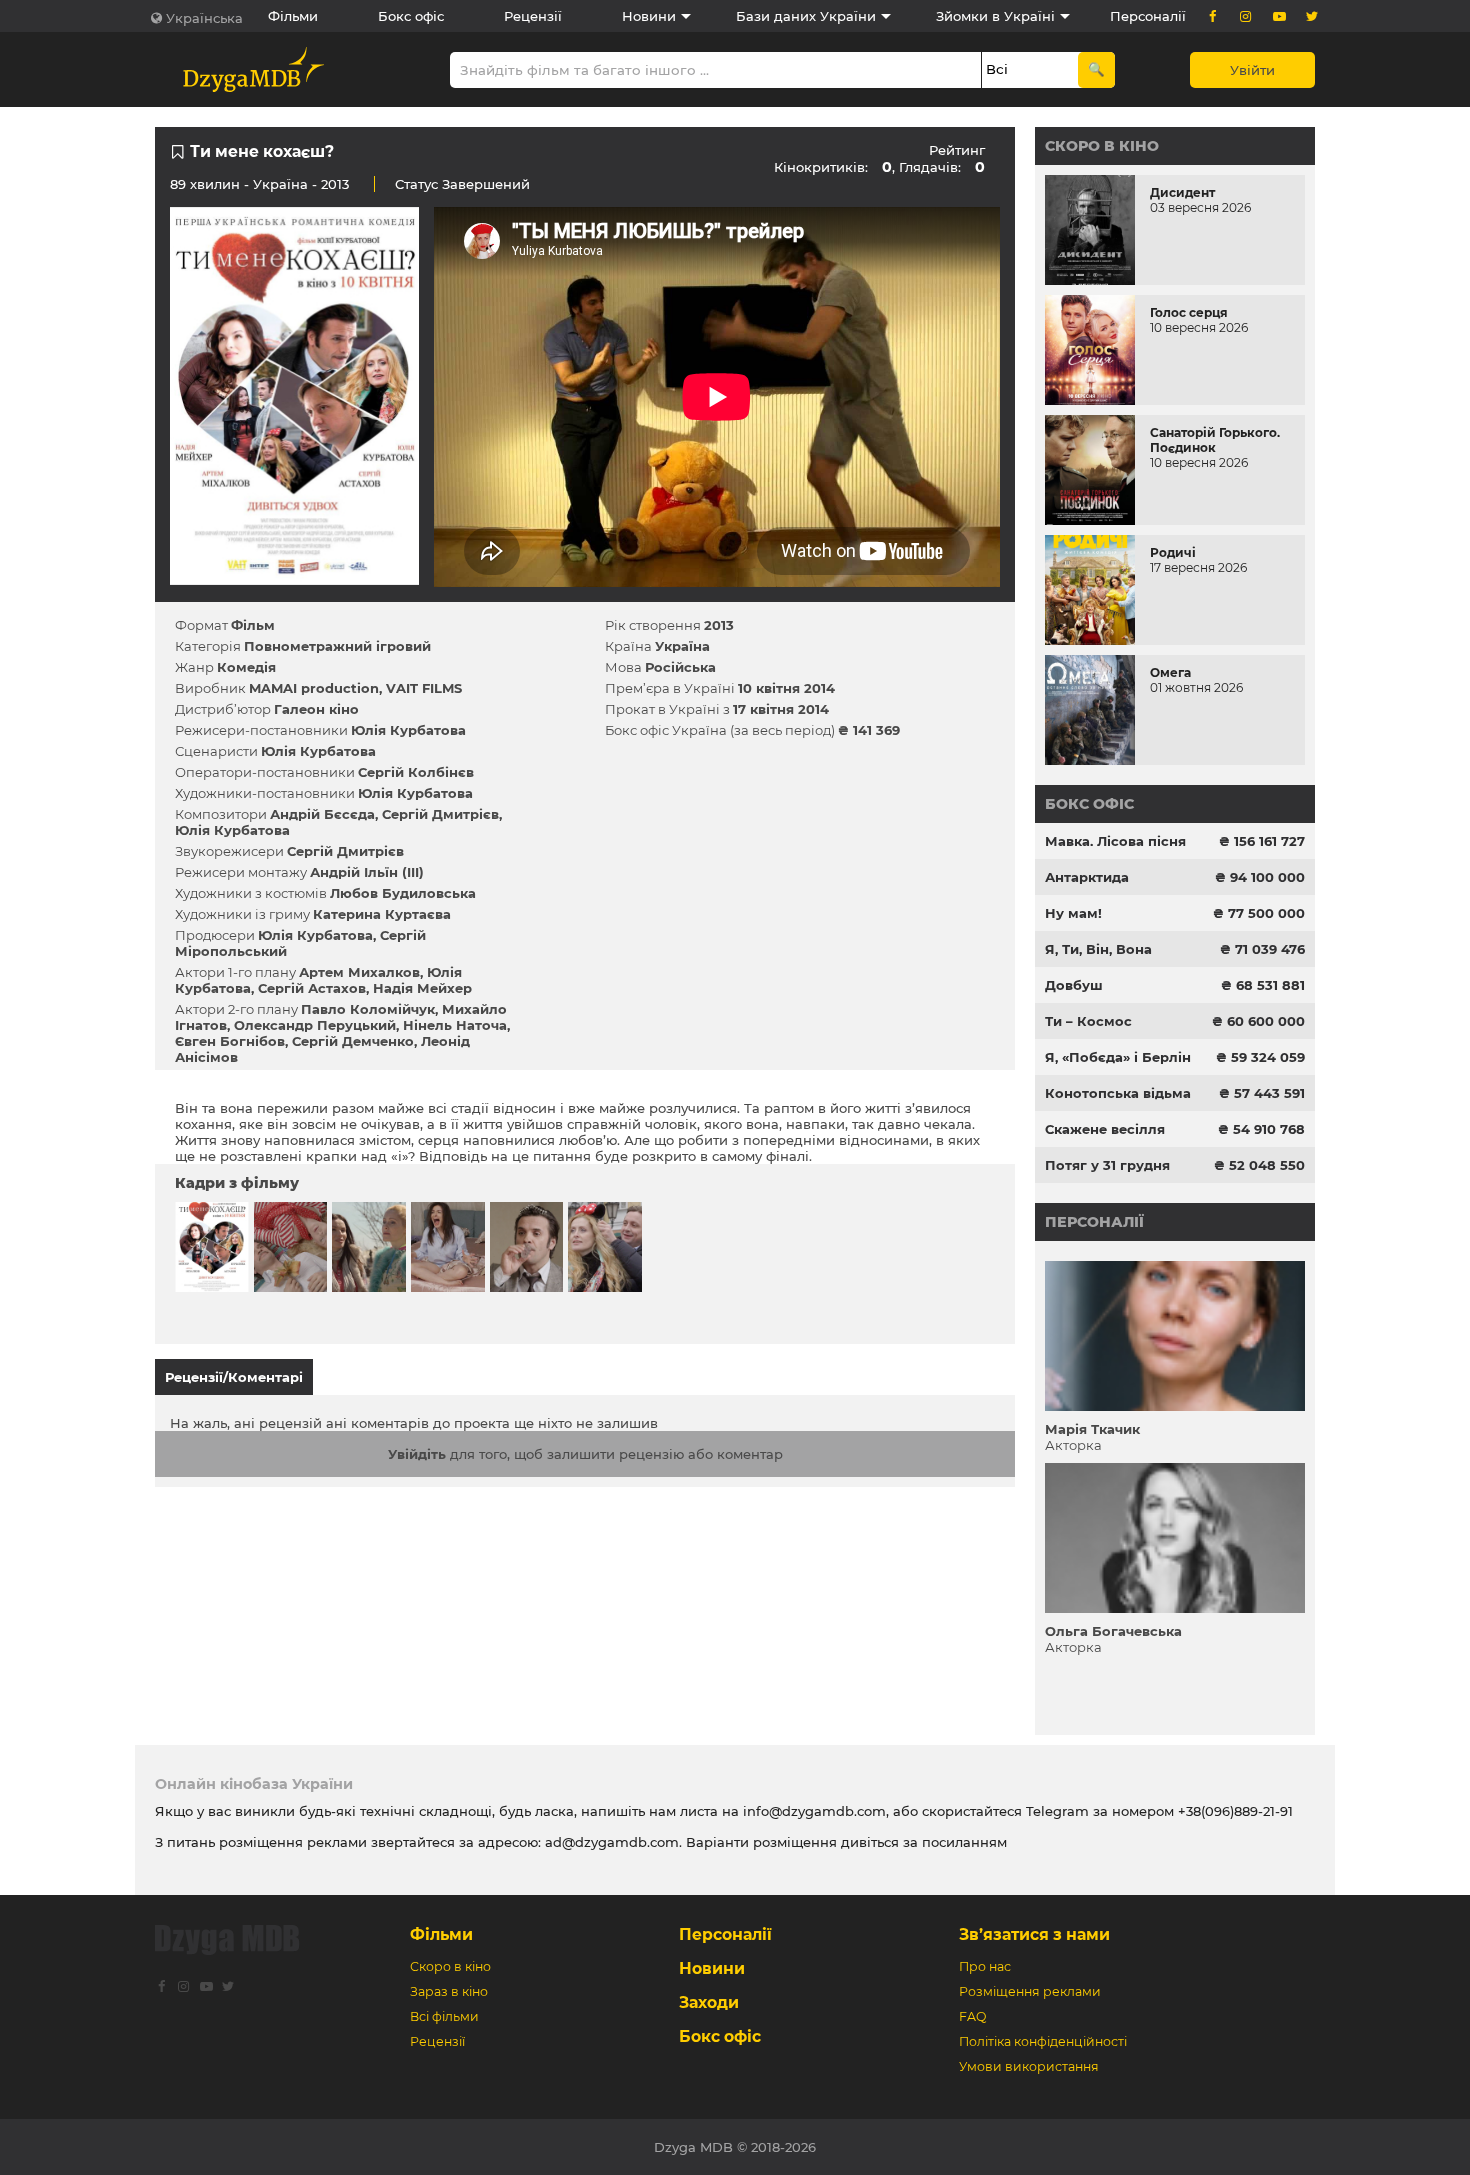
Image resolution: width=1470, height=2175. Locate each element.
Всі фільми (444, 2016)
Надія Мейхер (422, 988)
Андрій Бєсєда (322, 814)
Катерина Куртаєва (382, 914)
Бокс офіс (411, 16)
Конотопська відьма (1118, 1093)
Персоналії (1148, 16)
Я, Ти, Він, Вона (1098, 949)
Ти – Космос (1088, 1021)
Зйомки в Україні (995, 16)
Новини (649, 16)
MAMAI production (314, 688)
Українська (204, 18)
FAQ (972, 2016)
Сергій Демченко (353, 1041)
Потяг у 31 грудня (1107, 1165)
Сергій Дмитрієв (440, 814)
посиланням (964, 1842)
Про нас (985, 1966)
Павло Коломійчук (368, 1009)
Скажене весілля (1105, 1129)
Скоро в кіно (1102, 146)
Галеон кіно (316, 709)
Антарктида (1087, 877)
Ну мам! (1073, 913)
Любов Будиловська (403, 893)
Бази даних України (806, 16)
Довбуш (1074, 985)
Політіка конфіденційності (1043, 2041)
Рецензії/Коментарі (234, 1377)
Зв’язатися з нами (1034, 1934)
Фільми (293, 16)
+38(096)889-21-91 (1235, 1811)
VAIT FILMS (424, 688)
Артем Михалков (359, 972)
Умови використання (1029, 2066)
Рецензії (533, 16)
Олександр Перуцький (315, 1025)
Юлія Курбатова (408, 730)
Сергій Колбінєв (416, 772)
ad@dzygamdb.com (612, 1842)
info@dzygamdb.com (812, 1811)
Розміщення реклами (1030, 1991)
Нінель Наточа (455, 1025)
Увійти (1252, 70)
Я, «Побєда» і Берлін (1118, 1057)
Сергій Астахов (312, 988)
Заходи (709, 2002)
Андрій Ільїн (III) (367, 872)
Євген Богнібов (230, 1041)
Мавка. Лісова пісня (1115, 841)
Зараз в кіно (449, 1991)
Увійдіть (417, 1454)
